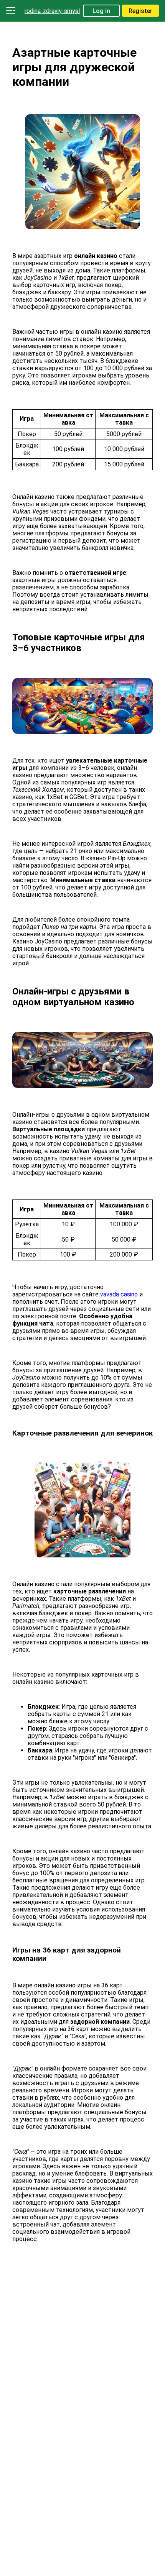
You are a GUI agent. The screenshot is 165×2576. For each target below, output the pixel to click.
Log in (101, 11)
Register (140, 11)
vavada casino (119, 1294)
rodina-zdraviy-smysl (52, 11)
